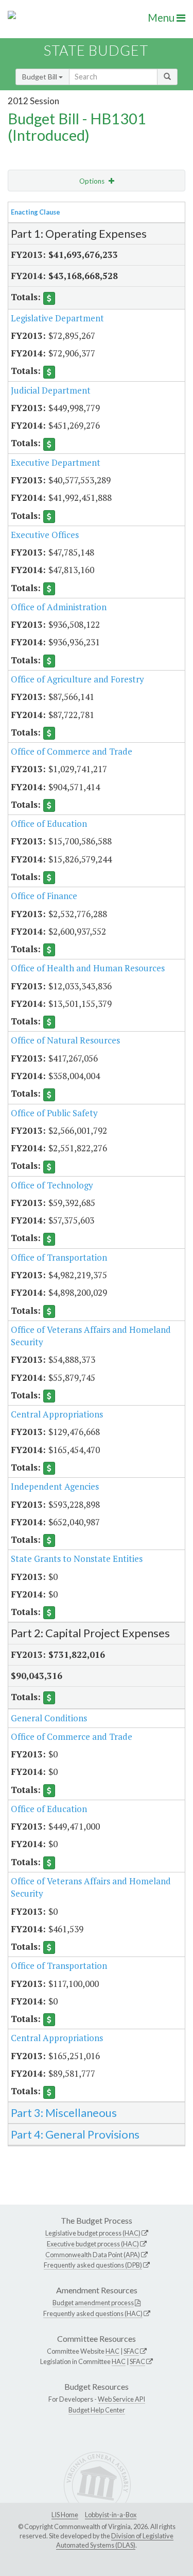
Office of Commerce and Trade (72, 751)
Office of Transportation (59, 1257)
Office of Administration (59, 607)
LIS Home (65, 2515)
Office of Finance (44, 896)
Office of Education (49, 824)
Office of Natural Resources (65, 1040)
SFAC (131, 2351)
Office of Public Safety (54, 1113)
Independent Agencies (55, 1486)
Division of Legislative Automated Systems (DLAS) (115, 2540)
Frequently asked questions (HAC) (93, 2313)
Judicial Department (51, 390)
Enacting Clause (36, 212)
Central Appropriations (57, 1414)
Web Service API (121, 2399)
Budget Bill (40, 77)
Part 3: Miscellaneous (64, 2113)
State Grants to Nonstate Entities (77, 1559)
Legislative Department (57, 318)
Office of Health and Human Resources (88, 968)
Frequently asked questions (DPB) (93, 2265)
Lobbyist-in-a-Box (111, 2515)
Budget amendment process (93, 2303)
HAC (112, 2351)
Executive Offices (45, 535)
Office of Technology (52, 1185)
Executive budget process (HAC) (93, 2244)
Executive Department (56, 462)
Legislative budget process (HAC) (93, 2233)
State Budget (96, 50)
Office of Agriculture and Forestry (77, 679)
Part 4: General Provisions (75, 2134)
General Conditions (49, 1718)
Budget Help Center (97, 2410)
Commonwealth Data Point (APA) (93, 2255)
